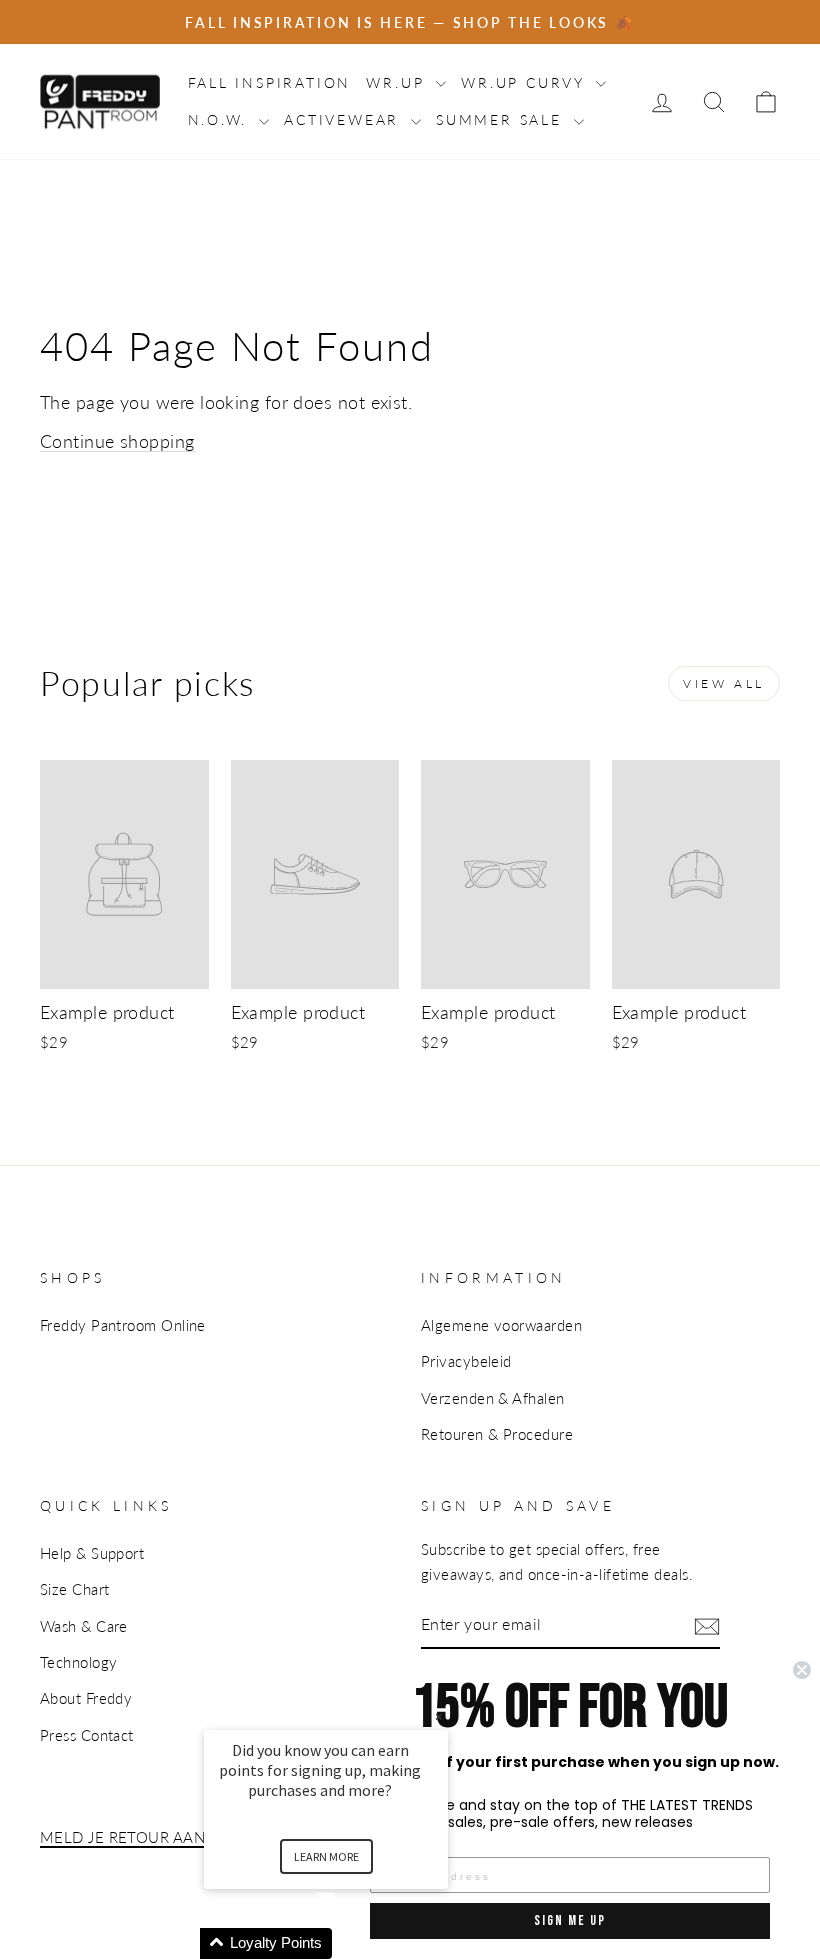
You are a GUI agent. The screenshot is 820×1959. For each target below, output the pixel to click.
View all (724, 683)
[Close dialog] (802, 1670)
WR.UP (398, 82)
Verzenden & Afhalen (493, 1398)
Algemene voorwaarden (501, 1325)
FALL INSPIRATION (270, 82)
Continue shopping (117, 441)
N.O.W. (221, 119)
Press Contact (87, 1735)
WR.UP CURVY (526, 82)
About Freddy (86, 1698)
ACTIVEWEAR (345, 119)
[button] (350, 1943)
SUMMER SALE (502, 119)
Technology (79, 1662)
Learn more (326, 1856)
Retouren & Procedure (497, 1434)
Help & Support (92, 1553)
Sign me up (570, 1920)
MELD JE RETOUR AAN (122, 1837)
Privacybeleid (466, 1361)
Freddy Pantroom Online (123, 1325)
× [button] (439, 1716)
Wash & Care (84, 1626)
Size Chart (75, 1589)
